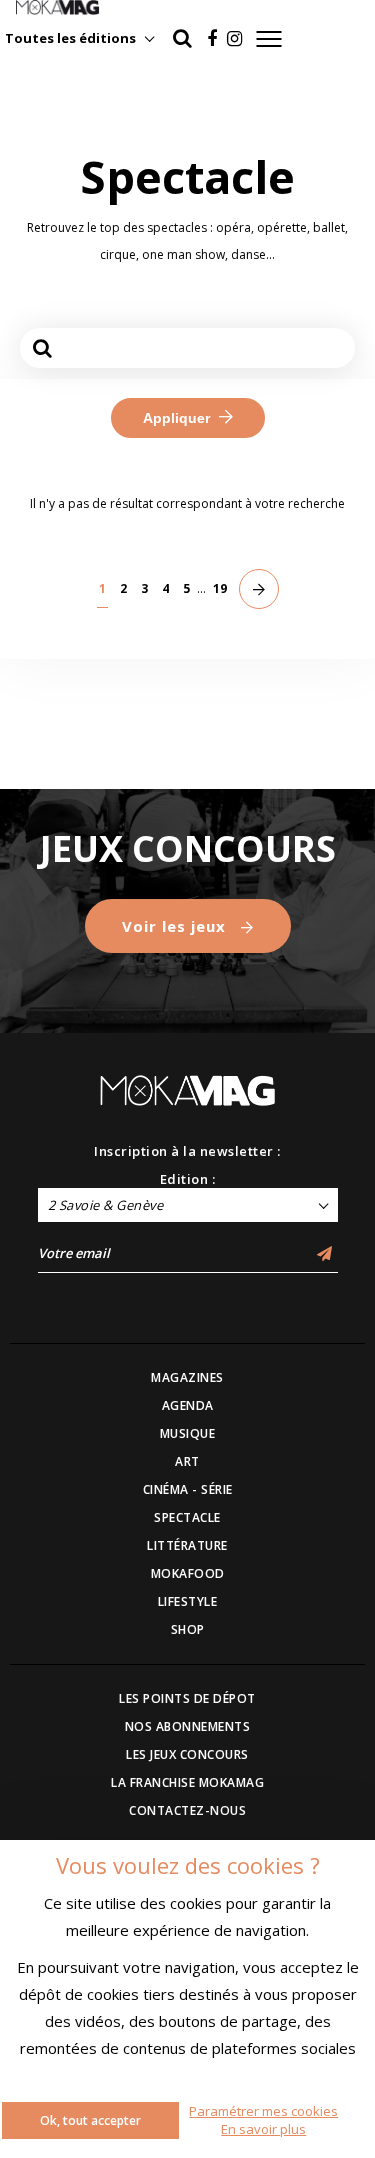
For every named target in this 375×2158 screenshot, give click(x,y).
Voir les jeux (176, 926)
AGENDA (188, 1405)
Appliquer (178, 418)
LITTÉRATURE (187, 1545)
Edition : (188, 1179)
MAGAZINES (187, 1377)
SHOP (188, 1629)
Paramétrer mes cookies (263, 2111)
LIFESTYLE (188, 1601)
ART (187, 1461)
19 (220, 588)
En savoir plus (263, 2129)
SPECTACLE (187, 1517)
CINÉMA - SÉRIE (188, 1489)
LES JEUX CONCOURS (187, 1754)
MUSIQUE (188, 1433)
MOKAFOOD (188, 1573)
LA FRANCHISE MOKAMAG (187, 1782)
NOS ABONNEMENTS (188, 1726)
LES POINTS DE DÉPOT (187, 1698)
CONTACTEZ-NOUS (187, 1810)
